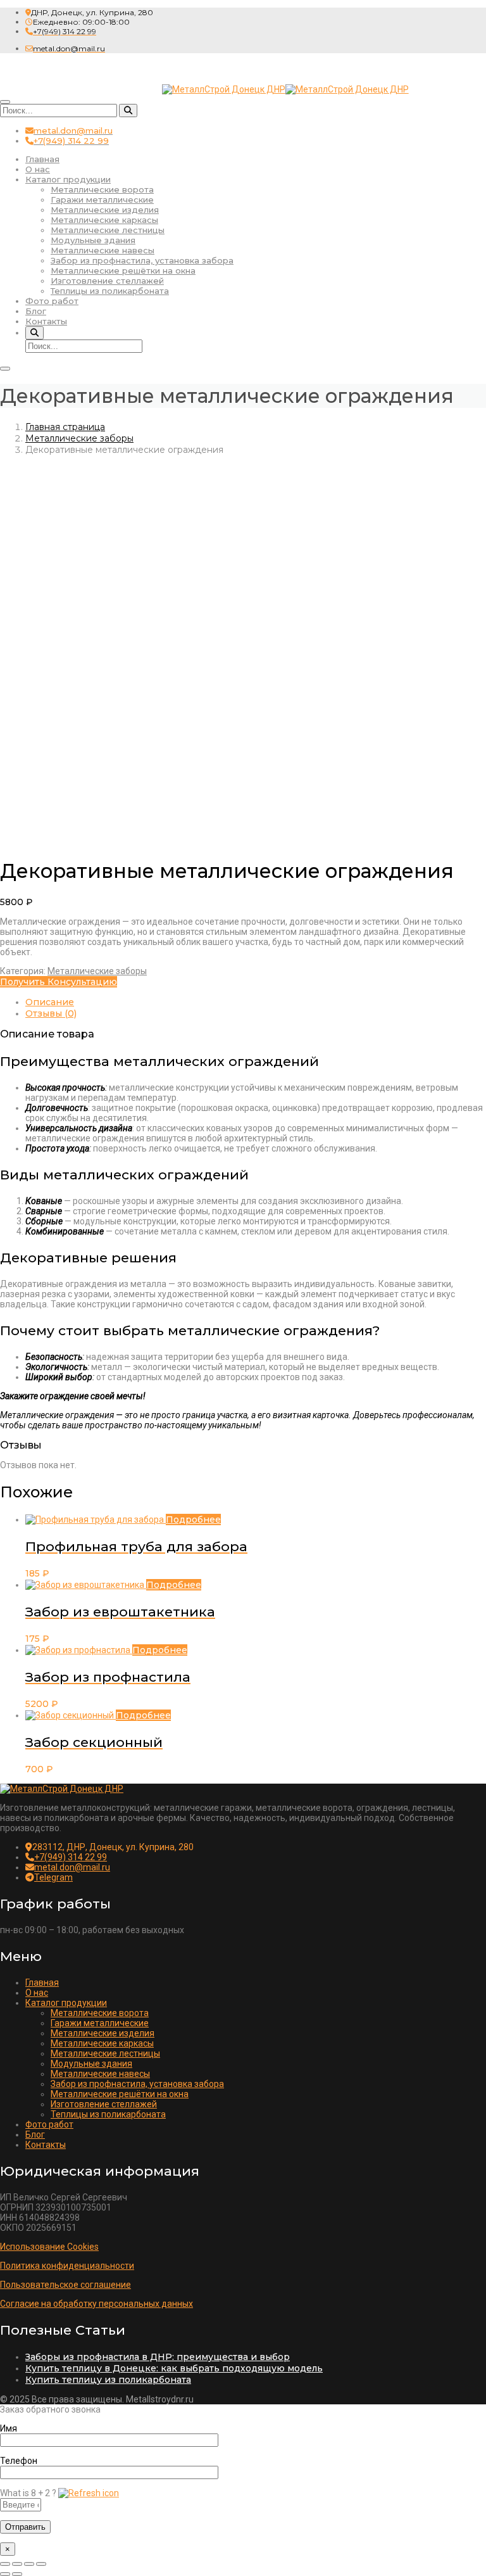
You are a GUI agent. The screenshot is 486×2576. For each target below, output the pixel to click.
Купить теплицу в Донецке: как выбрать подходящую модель (174, 2368)
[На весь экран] (17, 2564)
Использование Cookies (49, 2247)
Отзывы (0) (51, 1013)
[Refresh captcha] (89, 2493)
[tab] (256, 1002)
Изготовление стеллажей (107, 281)
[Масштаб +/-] (5, 2564)
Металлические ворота (102, 189)
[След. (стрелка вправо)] (17, 2574)
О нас (38, 169)
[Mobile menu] (5, 369)
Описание (50, 1002)
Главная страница (65, 427)
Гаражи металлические (102, 200)
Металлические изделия (105, 210)
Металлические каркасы (104, 220)
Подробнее (193, 1520)
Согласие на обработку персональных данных (97, 2304)
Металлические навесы (103, 250)
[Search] (128, 111)
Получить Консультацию (59, 982)
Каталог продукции (68, 179)
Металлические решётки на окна (123, 270)
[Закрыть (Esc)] (41, 2564)
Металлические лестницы (108, 230)
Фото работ (52, 301)
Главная (42, 159)
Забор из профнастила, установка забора (142, 260)
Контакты (46, 321)
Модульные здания (93, 240)
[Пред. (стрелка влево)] (5, 2574)
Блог (36, 311)
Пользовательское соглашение (65, 2285)
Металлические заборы (79, 438)
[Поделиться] (29, 2564)
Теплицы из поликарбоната (110, 291)
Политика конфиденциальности (67, 2266)
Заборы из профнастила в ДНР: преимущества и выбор (158, 2357)
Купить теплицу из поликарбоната (108, 2380)
